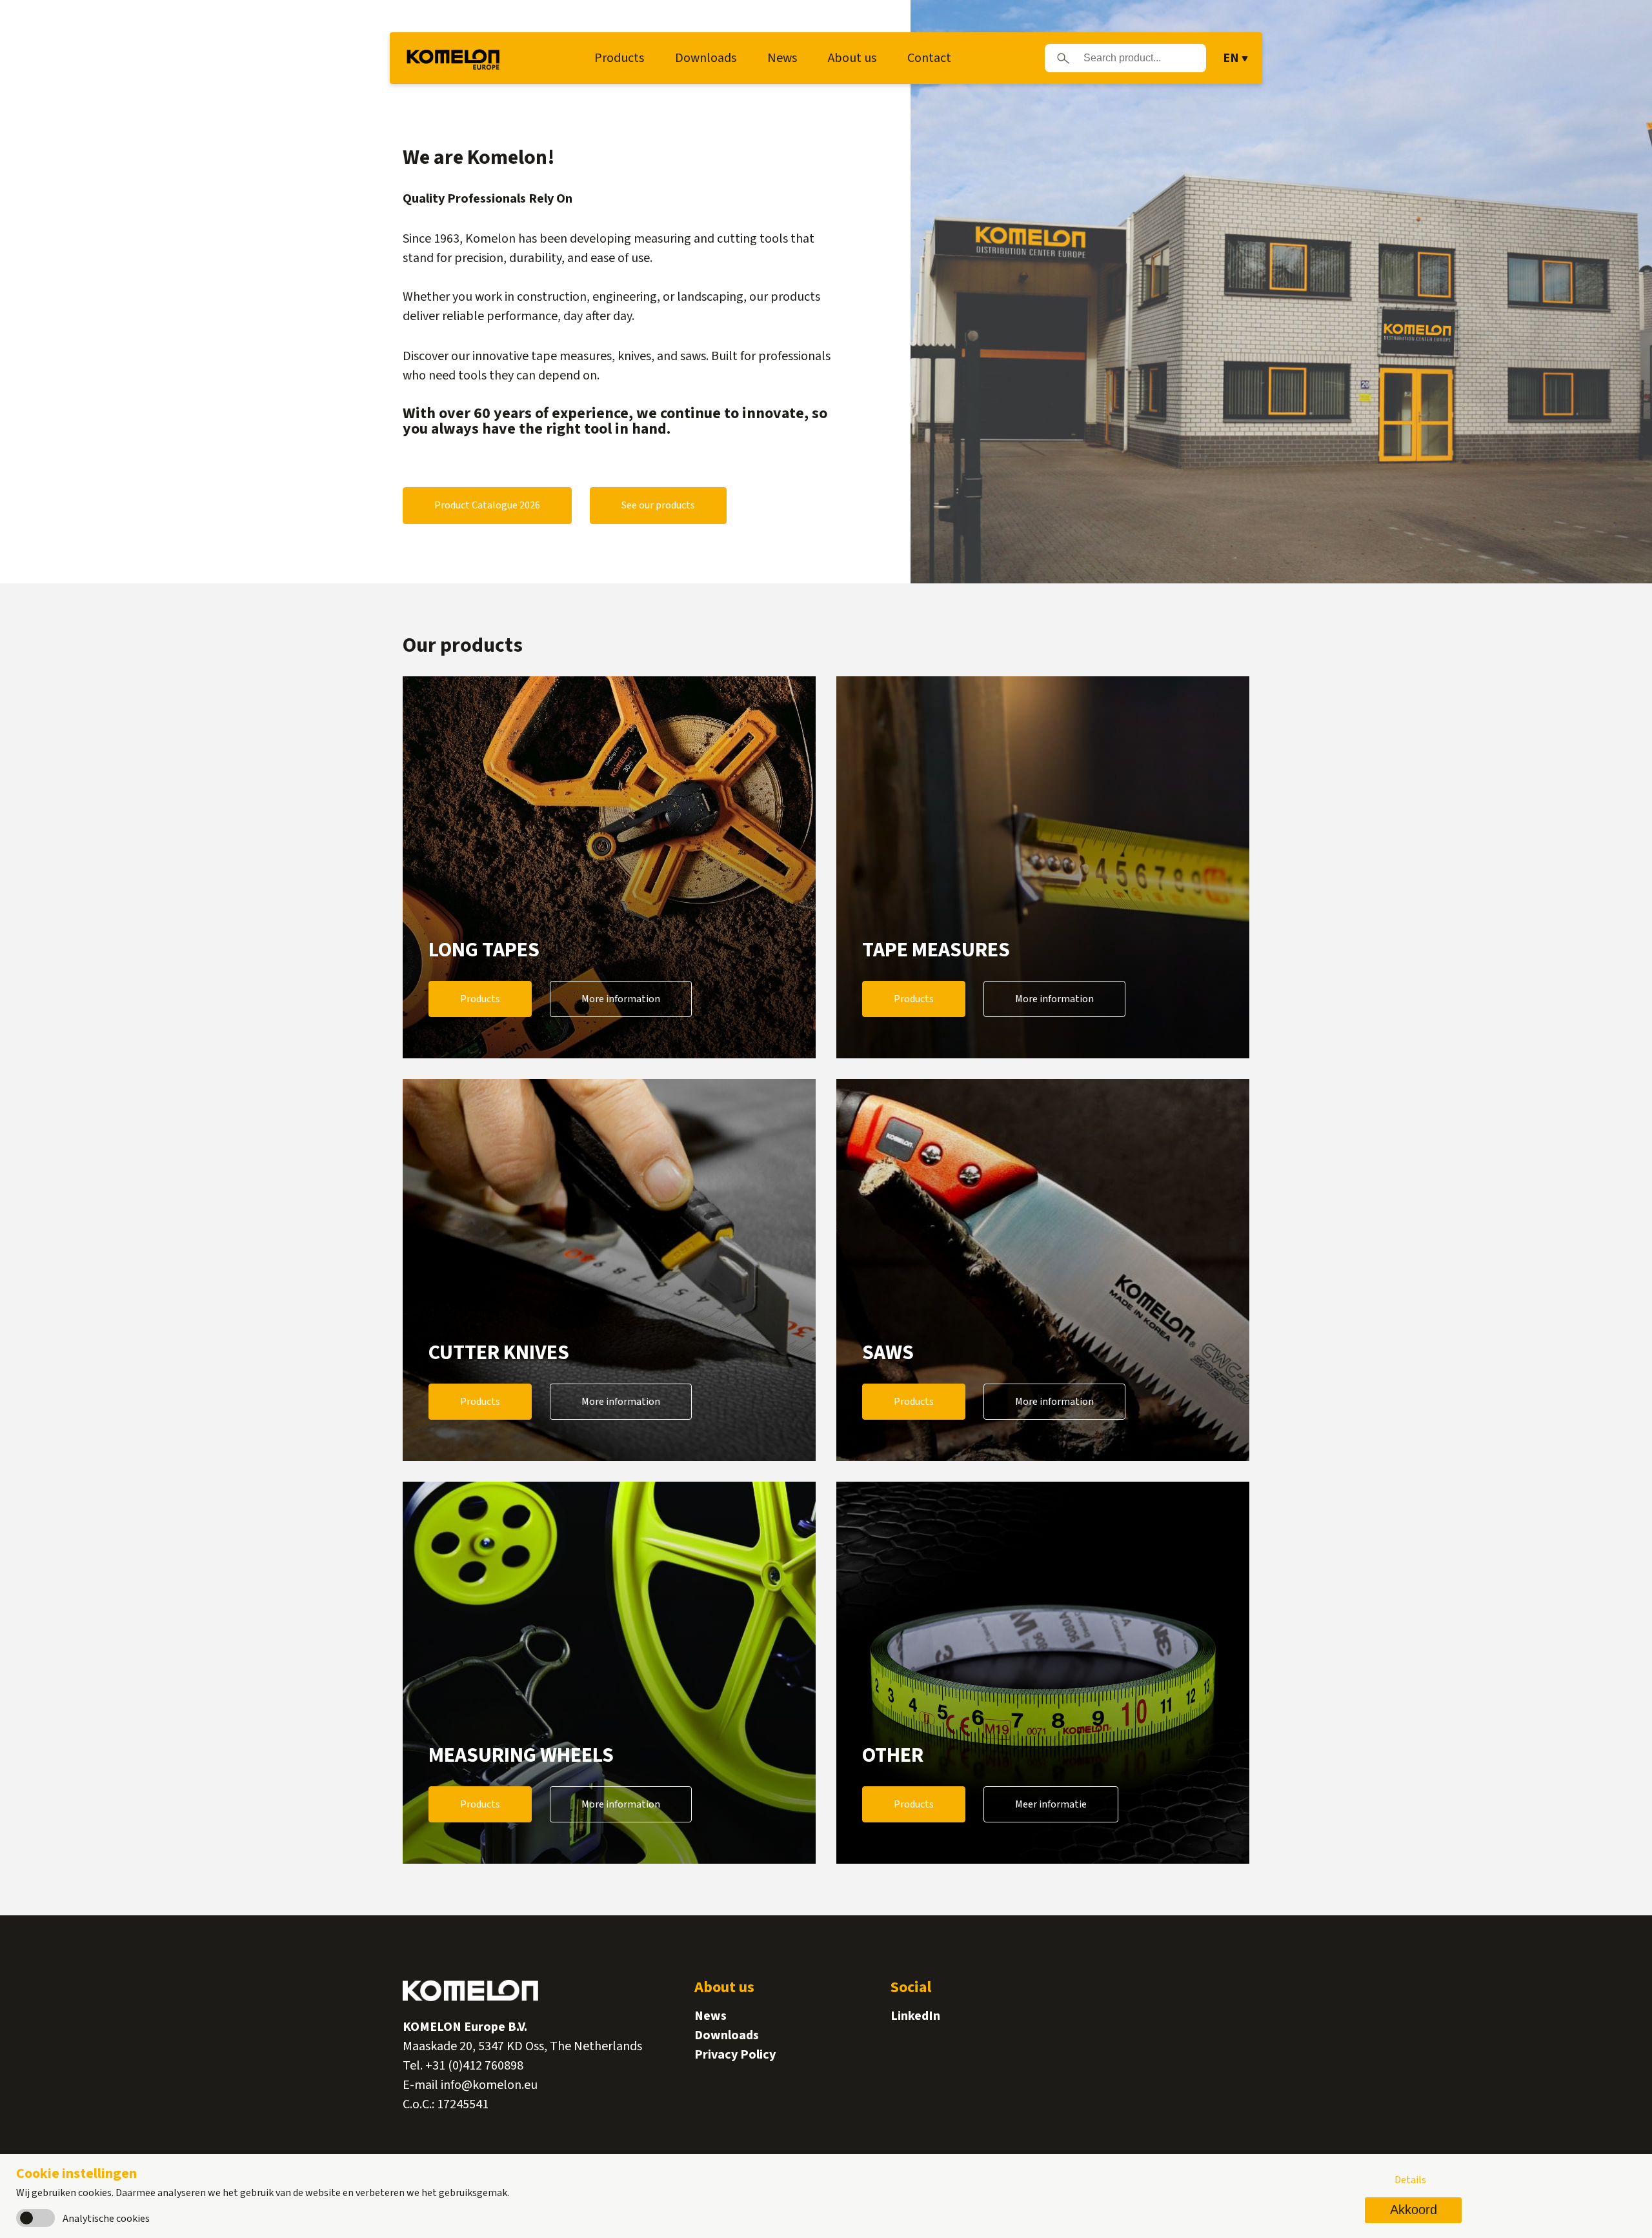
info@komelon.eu (489, 2085)
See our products (658, 505)
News (782, 58)
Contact (929, 58)
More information (621, 999)
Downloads (706, 58)
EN (1231, 58)
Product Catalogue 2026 (487, 505)
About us (852, 58)
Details (1410, 2180)
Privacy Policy (735, 2055)
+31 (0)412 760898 (474, 2066)
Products (619, 58)
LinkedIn (915, 2016)
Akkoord (1414, 2210)
